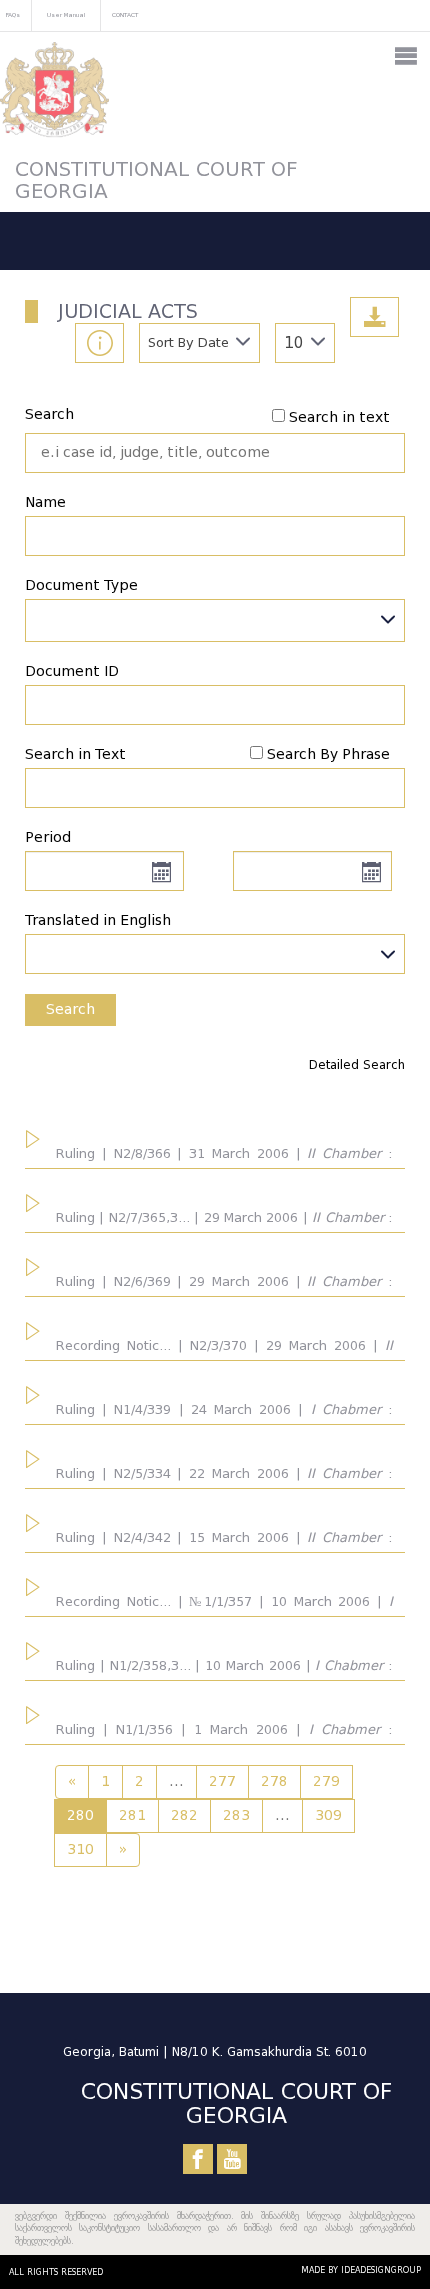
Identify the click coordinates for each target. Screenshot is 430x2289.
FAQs (13, 14)
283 (236, 1815)
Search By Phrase (328, 754)
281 (132, 1815)
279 (326, 1781)
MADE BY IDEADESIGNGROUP (361, 2270)
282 (184, 1815)
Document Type (81, 585)
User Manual (66, 14)
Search (49, 414)
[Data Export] (374, 317)
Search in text (339, 417)
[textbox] (215, 949)
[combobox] (305, 343)
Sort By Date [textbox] (188, 342)
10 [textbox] (294, 343)
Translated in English (98, 920)
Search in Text (75, 754)
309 (328, 1815)
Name (45, 502)
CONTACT (125, 14)
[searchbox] (36, 620)
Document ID (72, 671)
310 (80, 1849)
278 (274, 1781)
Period (48, 837)
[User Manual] (99, 343)
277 (222, 1781)
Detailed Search (357, 1064)
